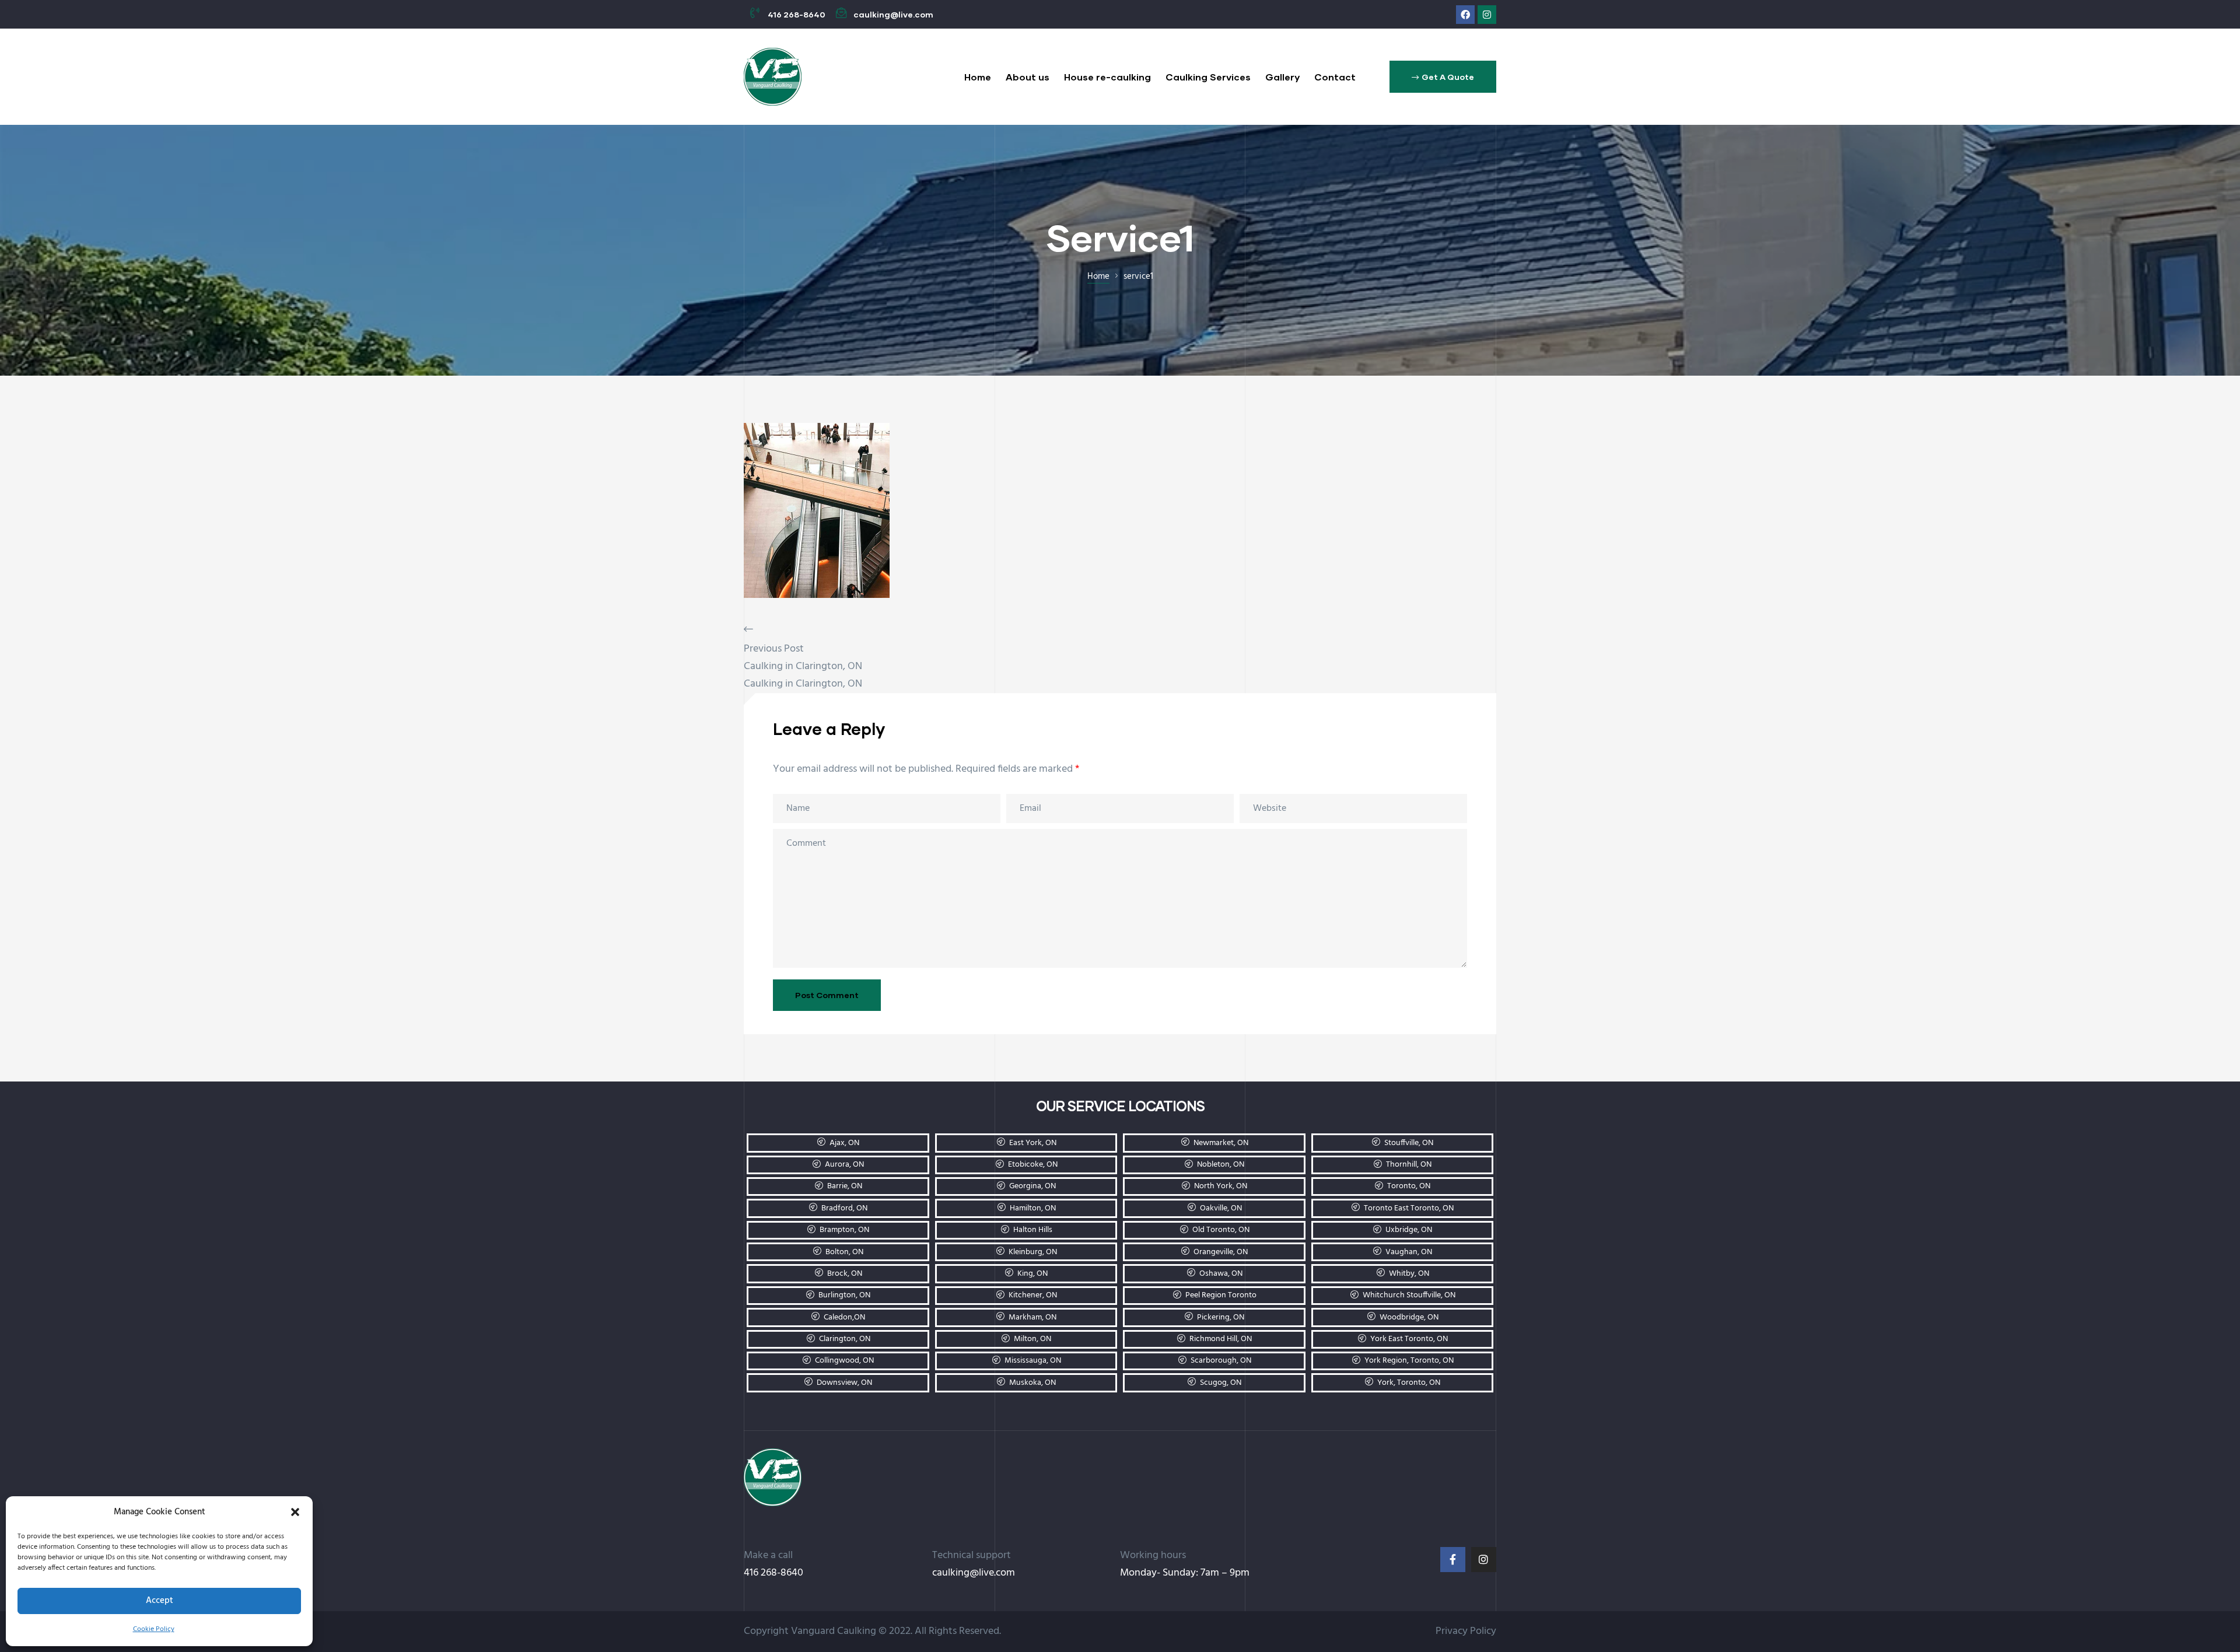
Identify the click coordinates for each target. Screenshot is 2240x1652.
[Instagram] (1487, 15)
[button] (295, 1512)
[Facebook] (1465, 15)
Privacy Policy (1466, 1631)
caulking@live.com (974, 1573)
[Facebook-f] (1453, 1560)
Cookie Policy (154, 1629)
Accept (160, 1601)
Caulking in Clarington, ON (803, 666)
